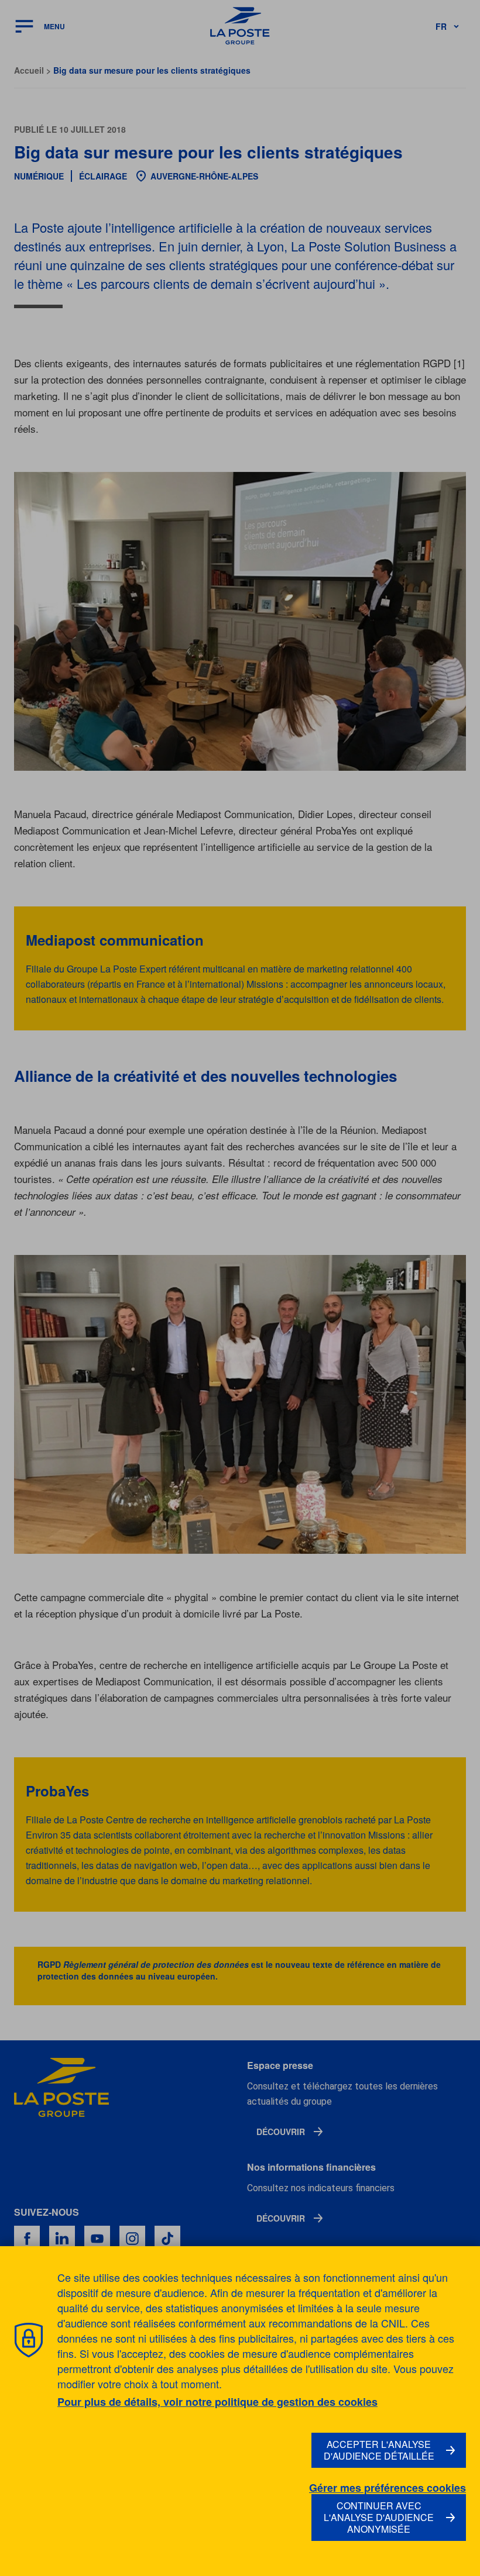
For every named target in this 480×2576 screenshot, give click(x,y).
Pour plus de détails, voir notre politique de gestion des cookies (217, 2402)
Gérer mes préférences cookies (388, 2488)
